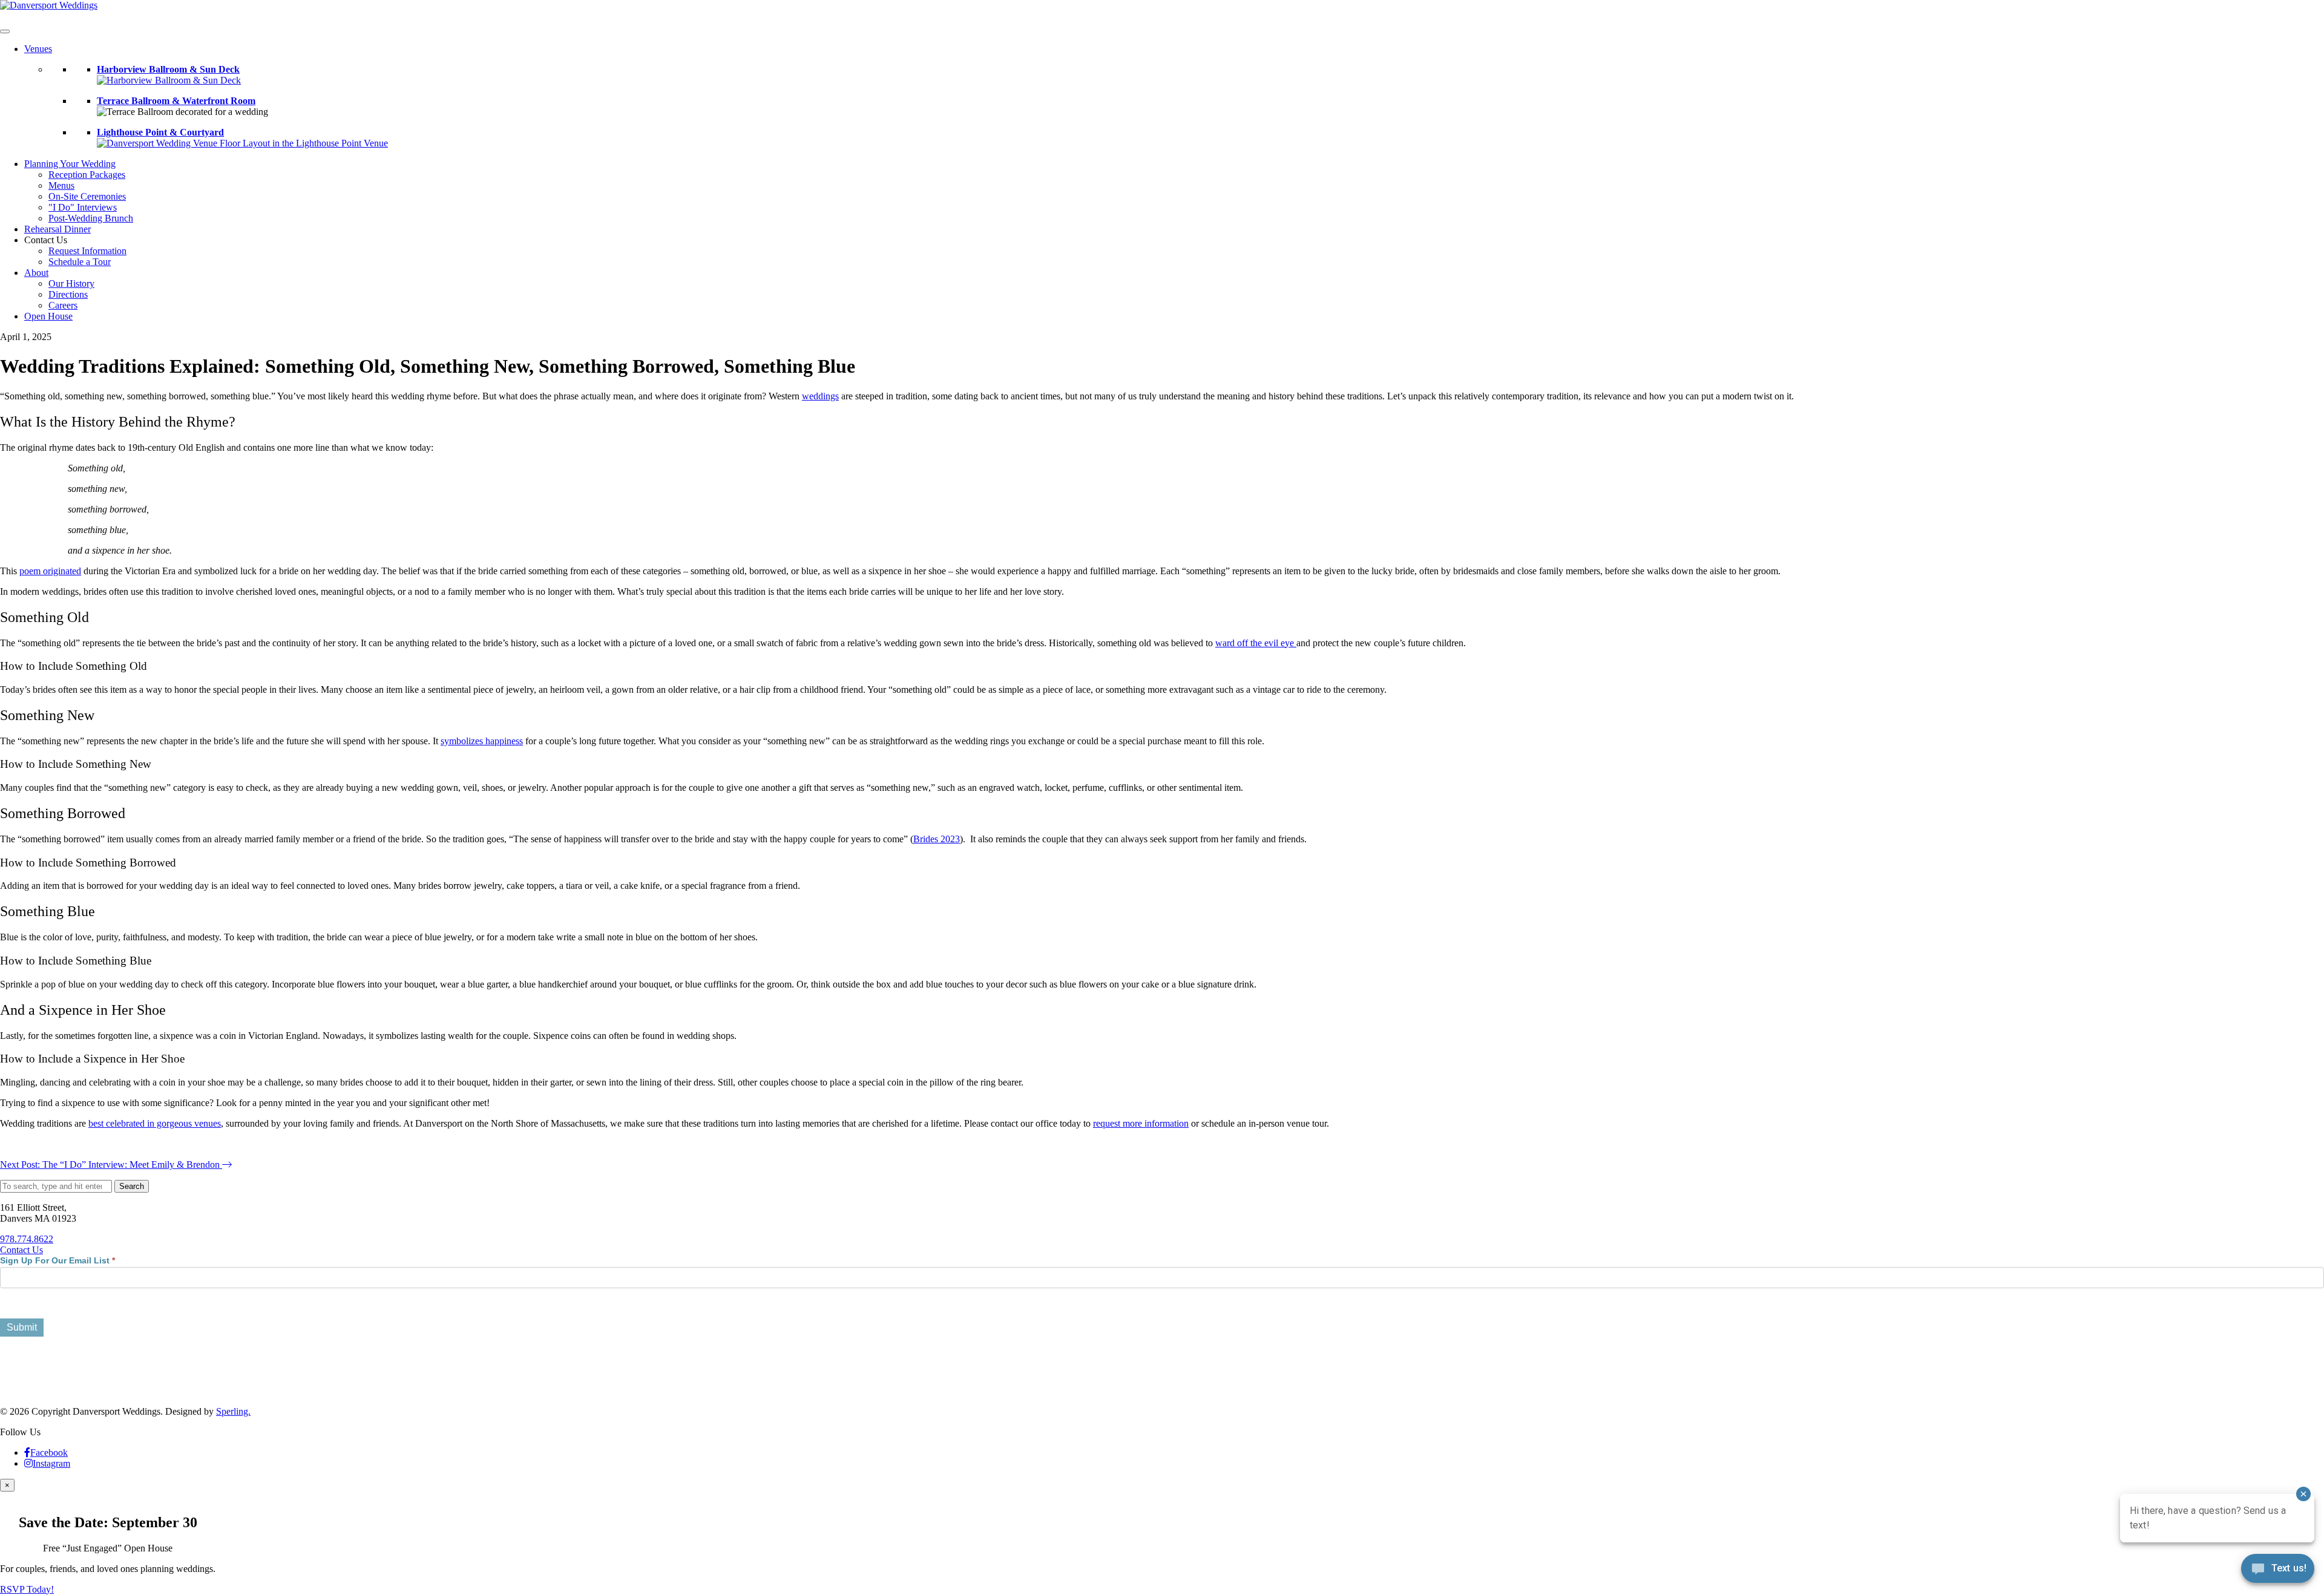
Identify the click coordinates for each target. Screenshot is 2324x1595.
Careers (63, 305)
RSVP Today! (27, 1589)
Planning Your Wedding (70, 164)
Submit (22, 1327)
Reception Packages (87, 175)
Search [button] (132, 1186)
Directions (68, 294)
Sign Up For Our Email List (57, 1260)
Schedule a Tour (80, 262)
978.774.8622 (27, 1239)
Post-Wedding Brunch (91, 218)
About (36, 273)
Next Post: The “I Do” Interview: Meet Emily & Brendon (111, 1164)
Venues (38, 49)
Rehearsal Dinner (57, 229)
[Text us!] (2278, 1571)
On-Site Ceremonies (87, 196)
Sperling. (233, 1411)
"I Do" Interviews (83, 207)
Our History (71, 283)
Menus (61, 185)
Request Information (87, 251)
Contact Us (21, 1250)
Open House (48, 316)
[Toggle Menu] (5, 31)
